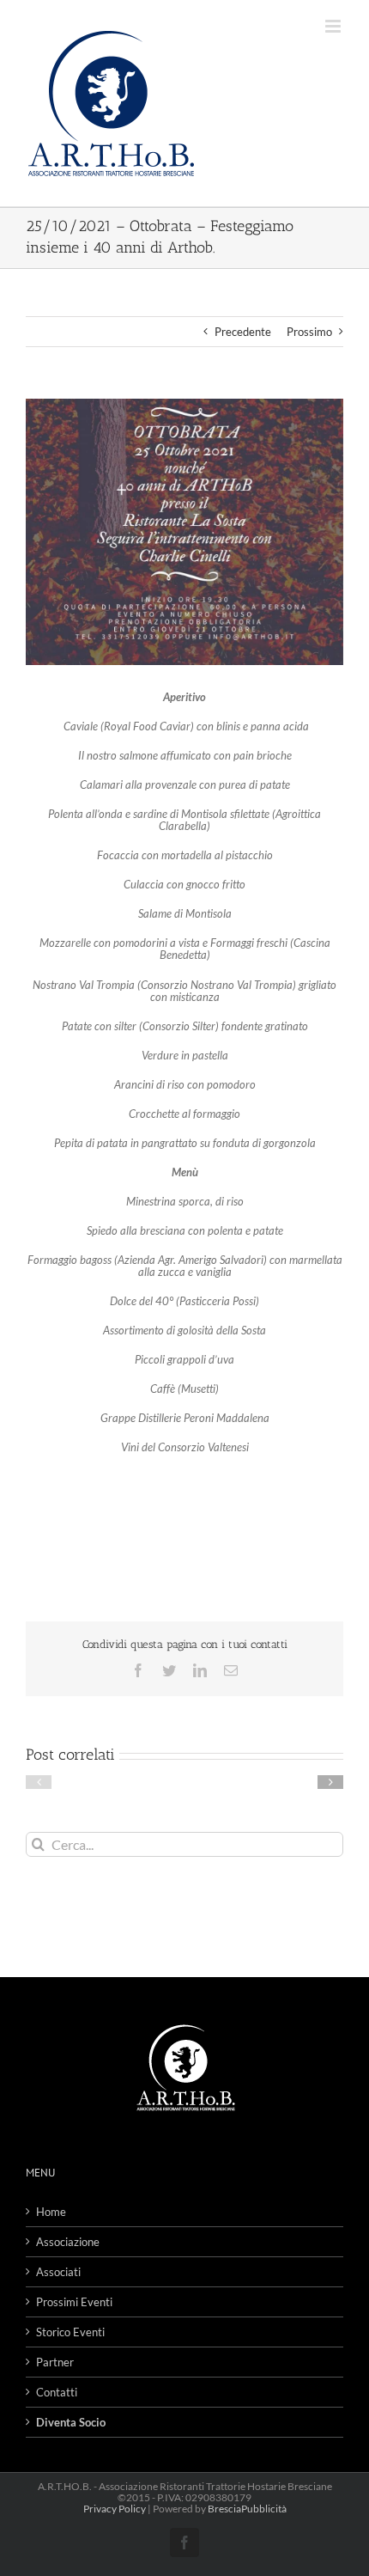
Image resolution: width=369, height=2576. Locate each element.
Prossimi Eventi (74, 2302)
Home (51, 2212)
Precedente (243, 332)
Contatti (57, 2392)
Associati (58, 2272)
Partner (55, 2362)
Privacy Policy (115, 2509)
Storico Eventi (70, 2332)
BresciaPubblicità (247, 2509)
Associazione (68, 2242)
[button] (39, 1782)
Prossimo (309, 332)
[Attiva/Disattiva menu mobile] (334, 26)
